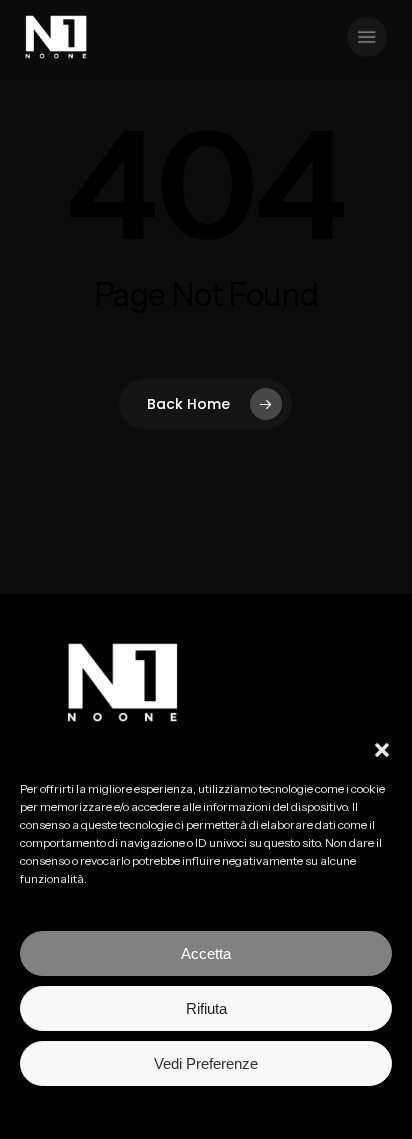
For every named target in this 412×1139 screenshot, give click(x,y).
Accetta (206, 953)
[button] (382, 750)
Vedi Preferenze (206, 1063)
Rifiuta (206, 1008)
